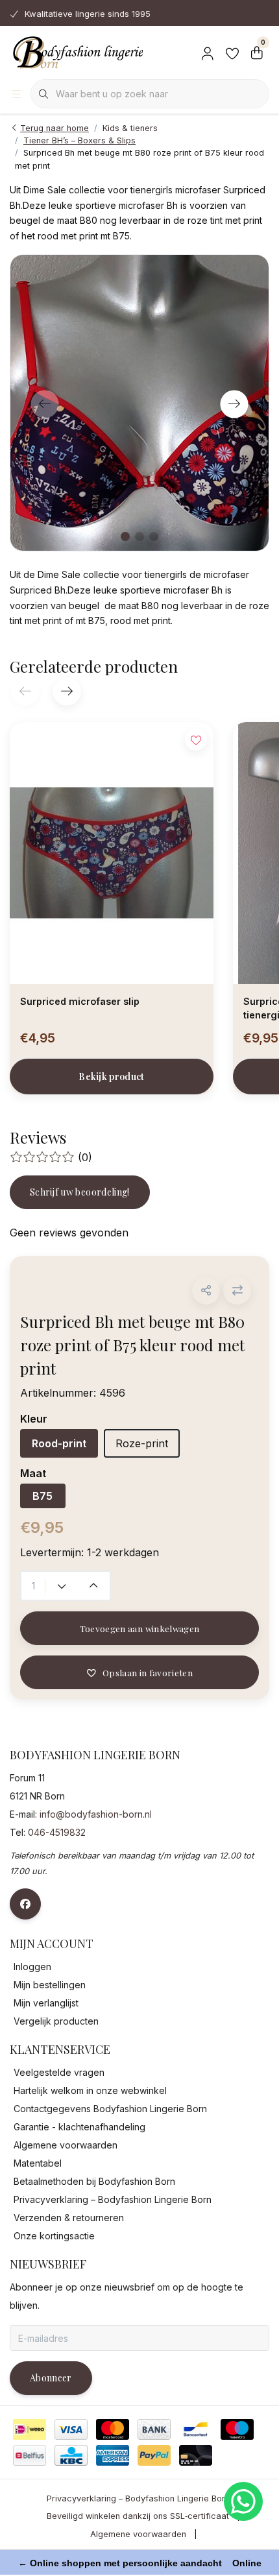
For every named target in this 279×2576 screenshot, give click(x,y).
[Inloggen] (208, 52)
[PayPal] (154, 2455)
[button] (206, 1291)
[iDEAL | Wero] (30, 2429)
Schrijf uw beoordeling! (80, 1192)
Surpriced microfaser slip (80, 1001)
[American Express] (113, 2455)
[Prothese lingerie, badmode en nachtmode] (76, 52)
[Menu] (16, 94)
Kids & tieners (130, 128)
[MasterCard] (113, 2429)
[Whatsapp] (243, 2501)
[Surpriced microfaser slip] (112, 853)
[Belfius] (30, 2455)
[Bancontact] (196, 2429)
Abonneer (51, 2378)
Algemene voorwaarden (138, 2534)
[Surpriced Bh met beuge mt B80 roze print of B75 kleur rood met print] (139, 403)
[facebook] (25, 1904)
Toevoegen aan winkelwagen (140, 1628)
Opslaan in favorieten (148, 1672)
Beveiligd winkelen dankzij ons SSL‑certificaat (138, 2516)
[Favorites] (232, 52)
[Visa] (71, 2429)
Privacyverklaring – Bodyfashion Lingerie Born (138, 2498)
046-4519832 (57, 1832)
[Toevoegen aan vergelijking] (237, 1291)
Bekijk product (112, 1077)
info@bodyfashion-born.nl (96, 1814)
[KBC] (71, 2455)
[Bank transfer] (154, 2429)
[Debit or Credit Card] (196, 2455)
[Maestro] (237, 2429)
